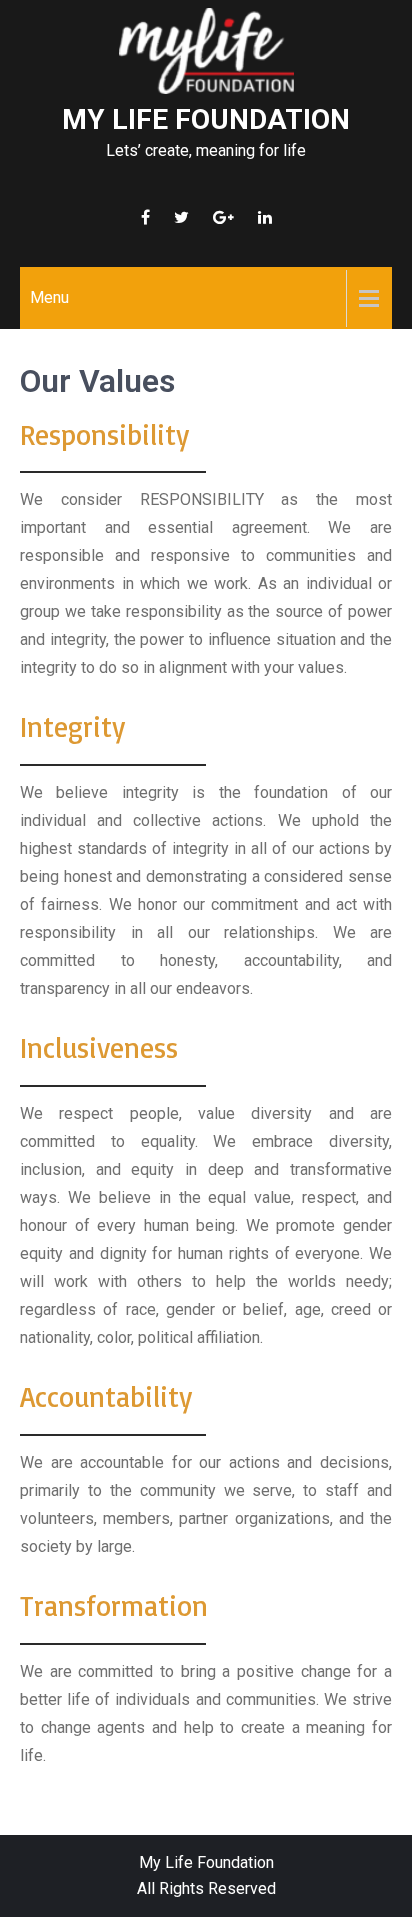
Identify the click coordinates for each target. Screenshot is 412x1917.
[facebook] (145, 217)
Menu (49, 297)
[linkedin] (265, 217)
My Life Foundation (206, 119)
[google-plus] (223, 217)
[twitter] (181, 217)
